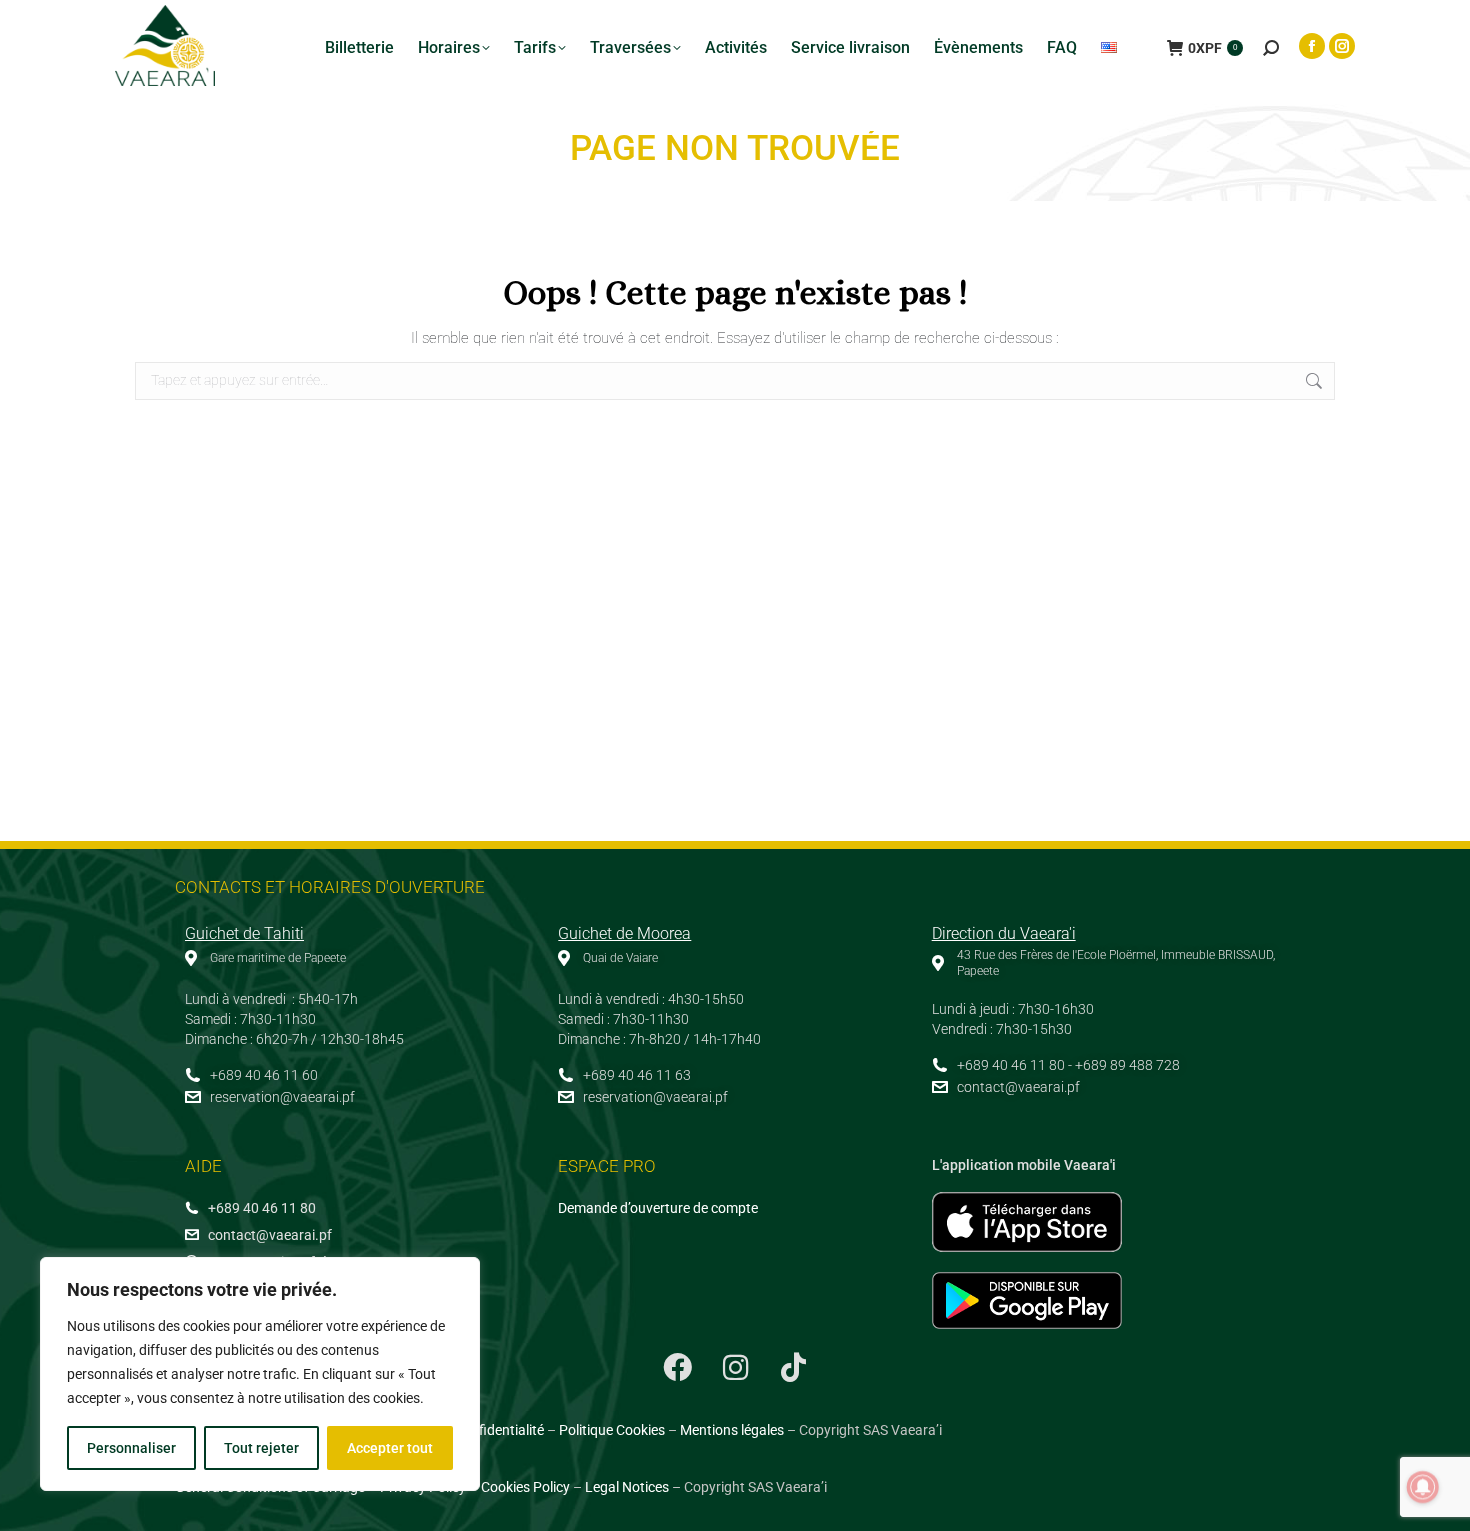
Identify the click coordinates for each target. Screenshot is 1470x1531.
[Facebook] (677, 1368)
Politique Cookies (612, 1430)
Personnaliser (131, 1448)
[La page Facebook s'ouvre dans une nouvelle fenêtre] (1312, 46)
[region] (260, 1374)
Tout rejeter (261, 1448)
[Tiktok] (793, 1368)
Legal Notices (627, 1487)
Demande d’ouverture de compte (658, 1208)
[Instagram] (735, 1368)
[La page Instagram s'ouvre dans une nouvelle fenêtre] (1342, 46)
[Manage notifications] (1423, 1487)
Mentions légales (732, 1430)
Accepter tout (390, 1448)
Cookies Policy (525, 1487)
